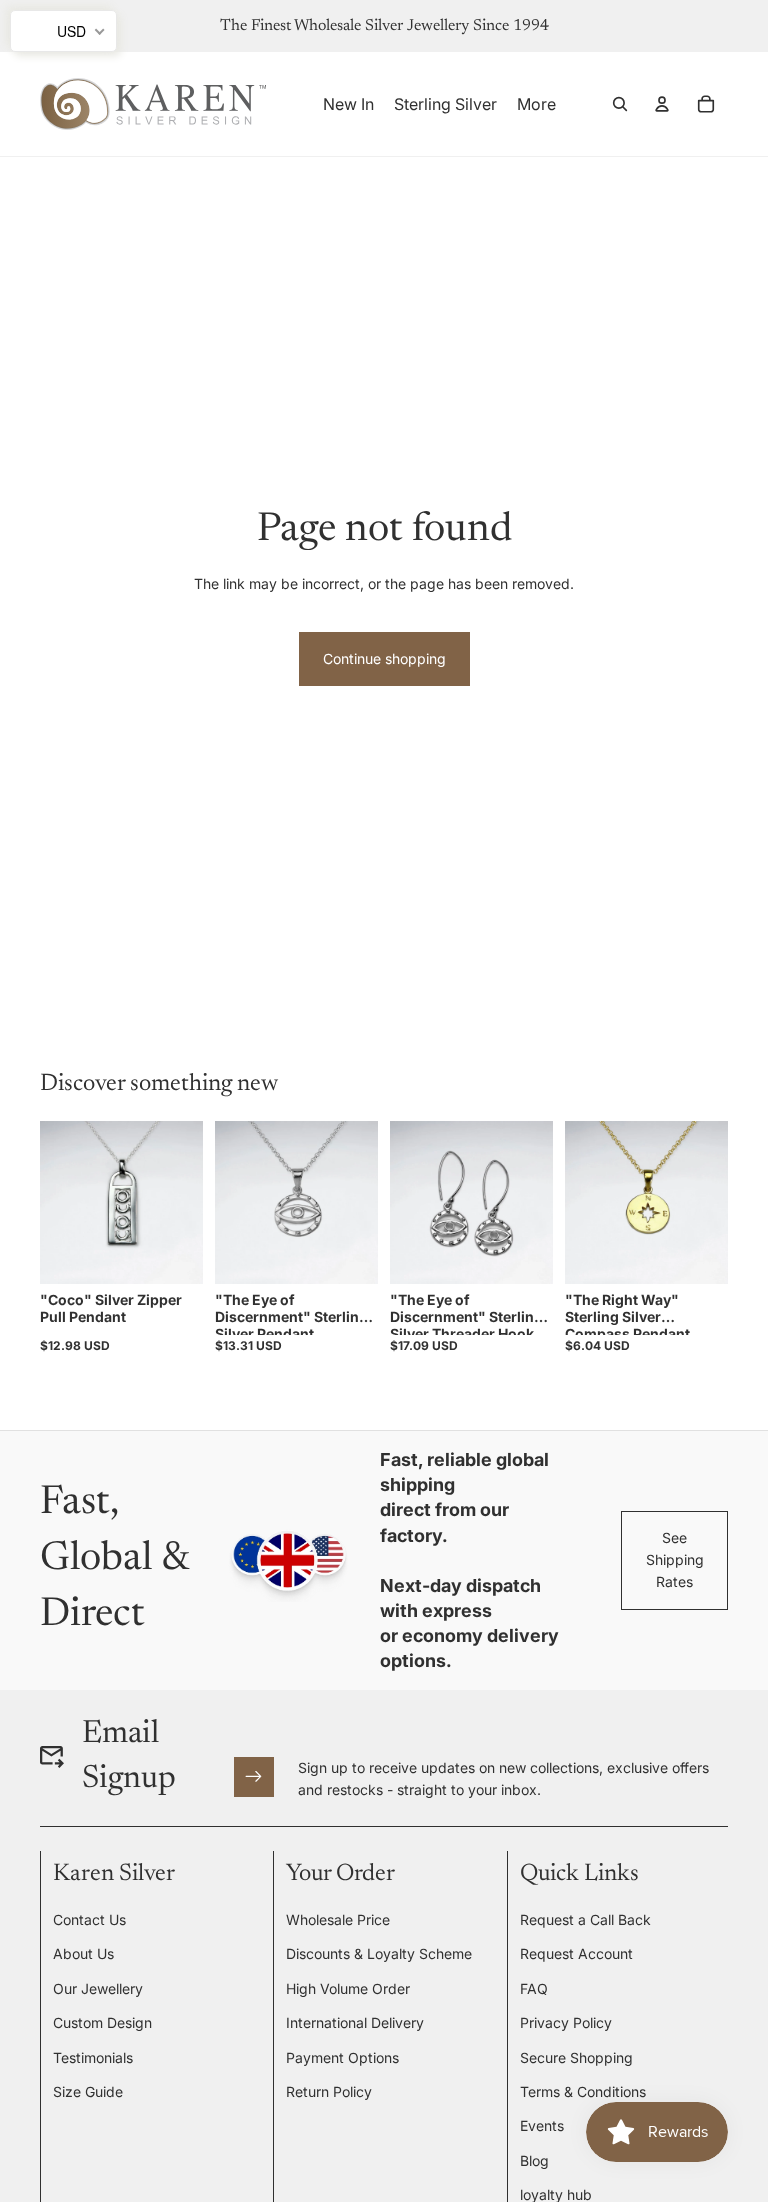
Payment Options (342, 2057)
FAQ (534, 1988)
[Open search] (620, 104)
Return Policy (329, 2091)
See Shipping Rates (675, 1560)
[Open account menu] (662, 104)
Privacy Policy (566, 2022)
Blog (534, 2160)
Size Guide (88, 2091)
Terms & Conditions (583, 2091)
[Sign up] (254, 1777)
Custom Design (102, 2022)
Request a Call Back (585, 1919)
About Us (83, 1953)
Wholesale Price (338, 1919)
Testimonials (93, 2057)
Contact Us (89, 1919)
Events (542, 2125)
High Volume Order (348, 1988)
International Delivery (355, 2022)
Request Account (576, 1953)
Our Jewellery (98, 1988)
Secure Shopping (576, 2057)
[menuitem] (536, 104)
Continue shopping (384, 658)
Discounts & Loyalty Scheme (379, 1953)
